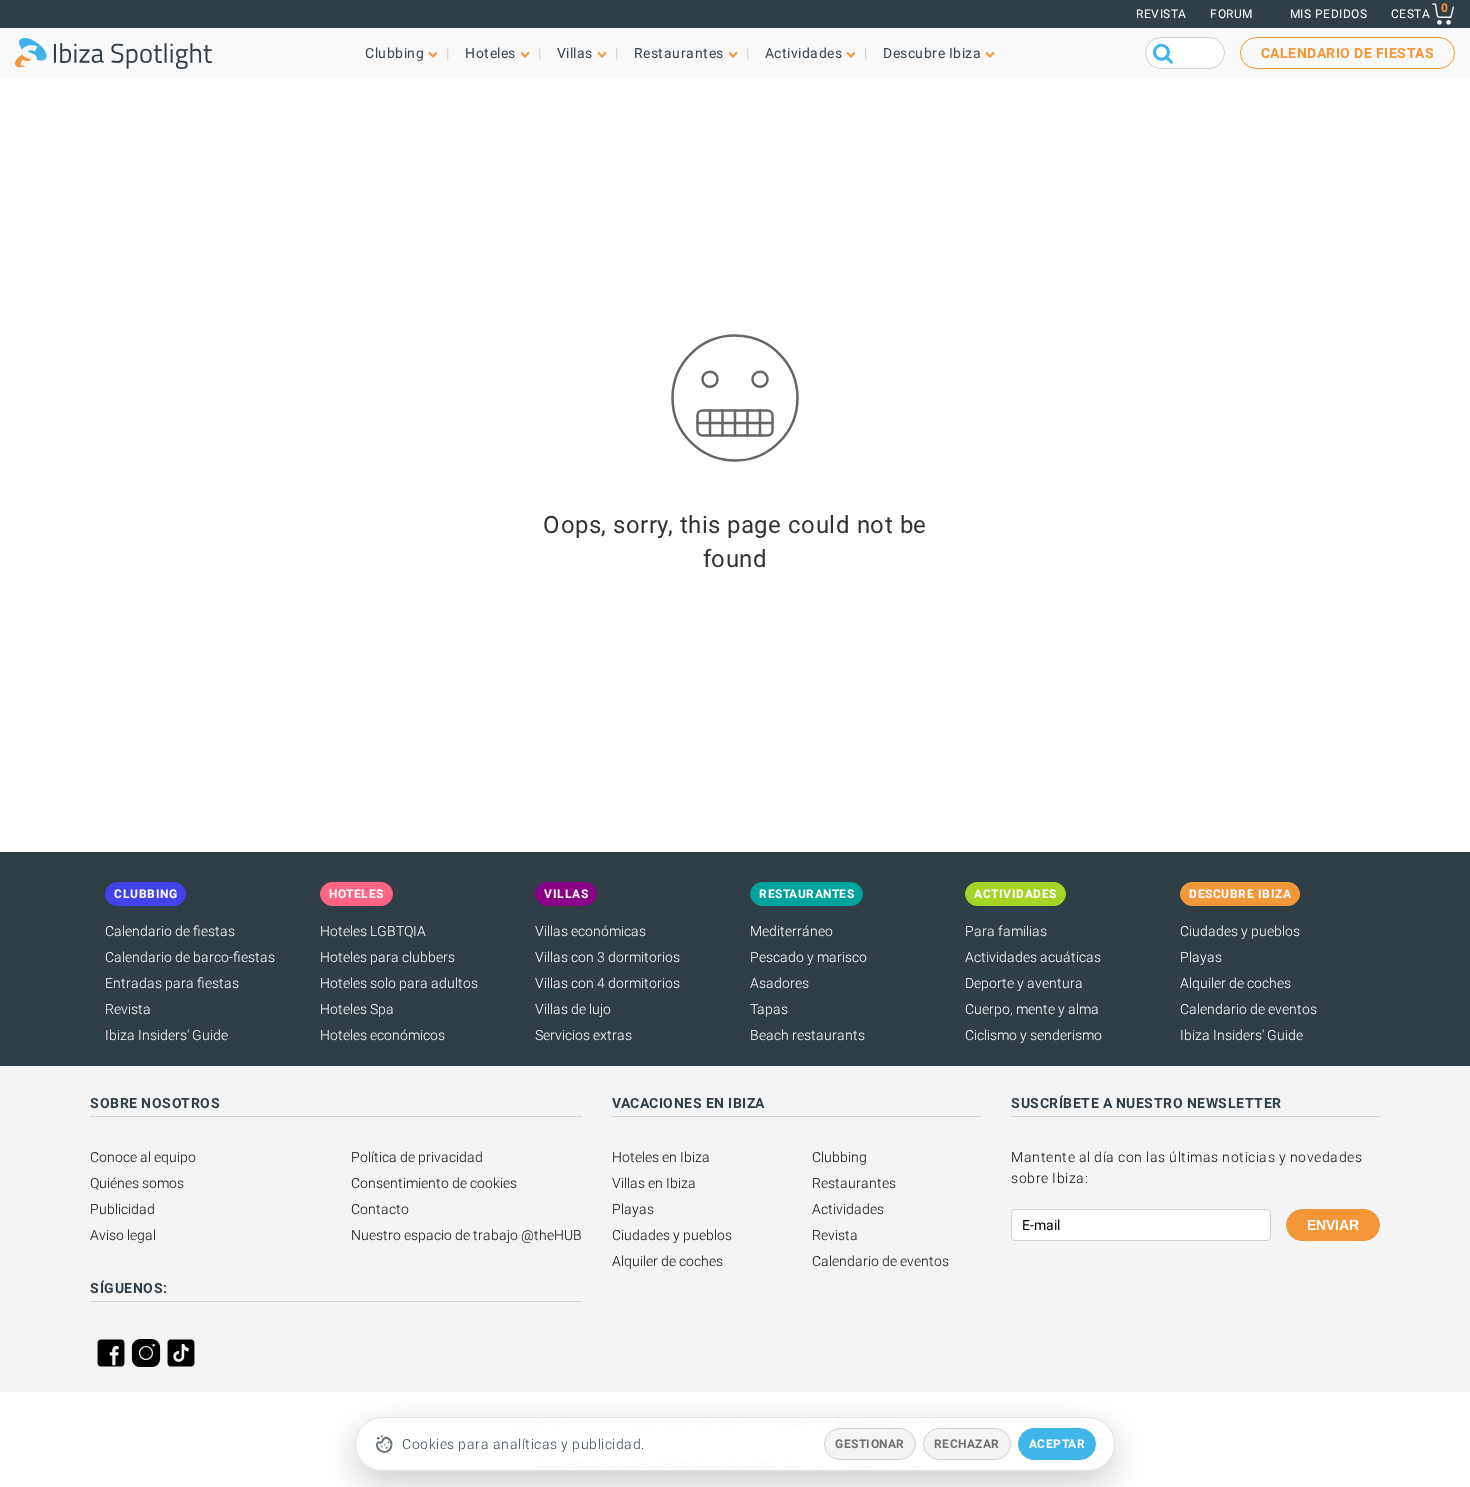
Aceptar (1057, 1444)
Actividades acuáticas (1033, 957)
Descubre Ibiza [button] (932, 53)
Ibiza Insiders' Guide (166, 1035)
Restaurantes (854, 1183)
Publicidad (122, 1209)
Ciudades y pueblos (1240, 931)
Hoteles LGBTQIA (373, 931)
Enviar (1333, 1225)
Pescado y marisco (808, 957)
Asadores (779, 983)
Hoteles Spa (357, 1009)
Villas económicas (590, 931)
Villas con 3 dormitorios (607, 957)
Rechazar (967, 1444)
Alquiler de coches (1235, 983)
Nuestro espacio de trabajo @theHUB (466, 1235)
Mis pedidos (1329, 14)
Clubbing (839, 1157)
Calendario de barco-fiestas (190, 957)
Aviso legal (123, 1235)
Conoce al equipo (143, 1157)
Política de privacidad (417, 1157)
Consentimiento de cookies (434, 1183)
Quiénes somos (137, 1183)
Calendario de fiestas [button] (1348, 53)
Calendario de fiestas (170, 931)
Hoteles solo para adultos (399, 983)
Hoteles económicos (382, 1035)
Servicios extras (583, 1035)
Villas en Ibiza (654, 1183)
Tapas (769, 1009)
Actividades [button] (804, 53)
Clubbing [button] (394, 53)
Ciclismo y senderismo (1033, 1035)
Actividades (848, 1209)
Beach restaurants (807, 1035)
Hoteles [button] (490, 53)
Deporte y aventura (1024, 983)
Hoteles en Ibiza (661, 1157)
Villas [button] (575, 53)
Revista (1161, 14)
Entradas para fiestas (172, 983)
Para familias (1006, 931)
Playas (1201, 957)
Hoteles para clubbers (387, 957)
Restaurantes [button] (679, 53)
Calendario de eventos (1248, 1009)
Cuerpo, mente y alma (1032, 1009)
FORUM (1231, 14)
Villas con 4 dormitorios (607, 983)
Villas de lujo (573, 1009)
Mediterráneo (791, 931)
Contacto (380, 1209)
